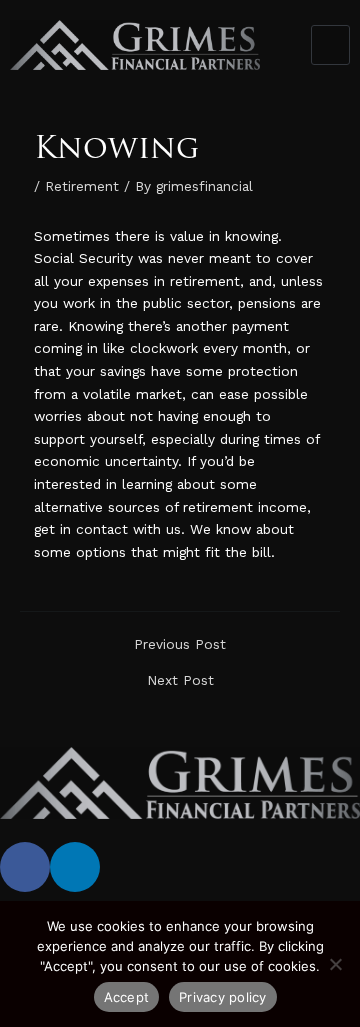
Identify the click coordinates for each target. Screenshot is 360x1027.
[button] (331, 45)
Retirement (82, 186)
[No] (335, 964)
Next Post (180, 681)
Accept (127, 997)
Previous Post (180, 645)
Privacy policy (223, 997)
